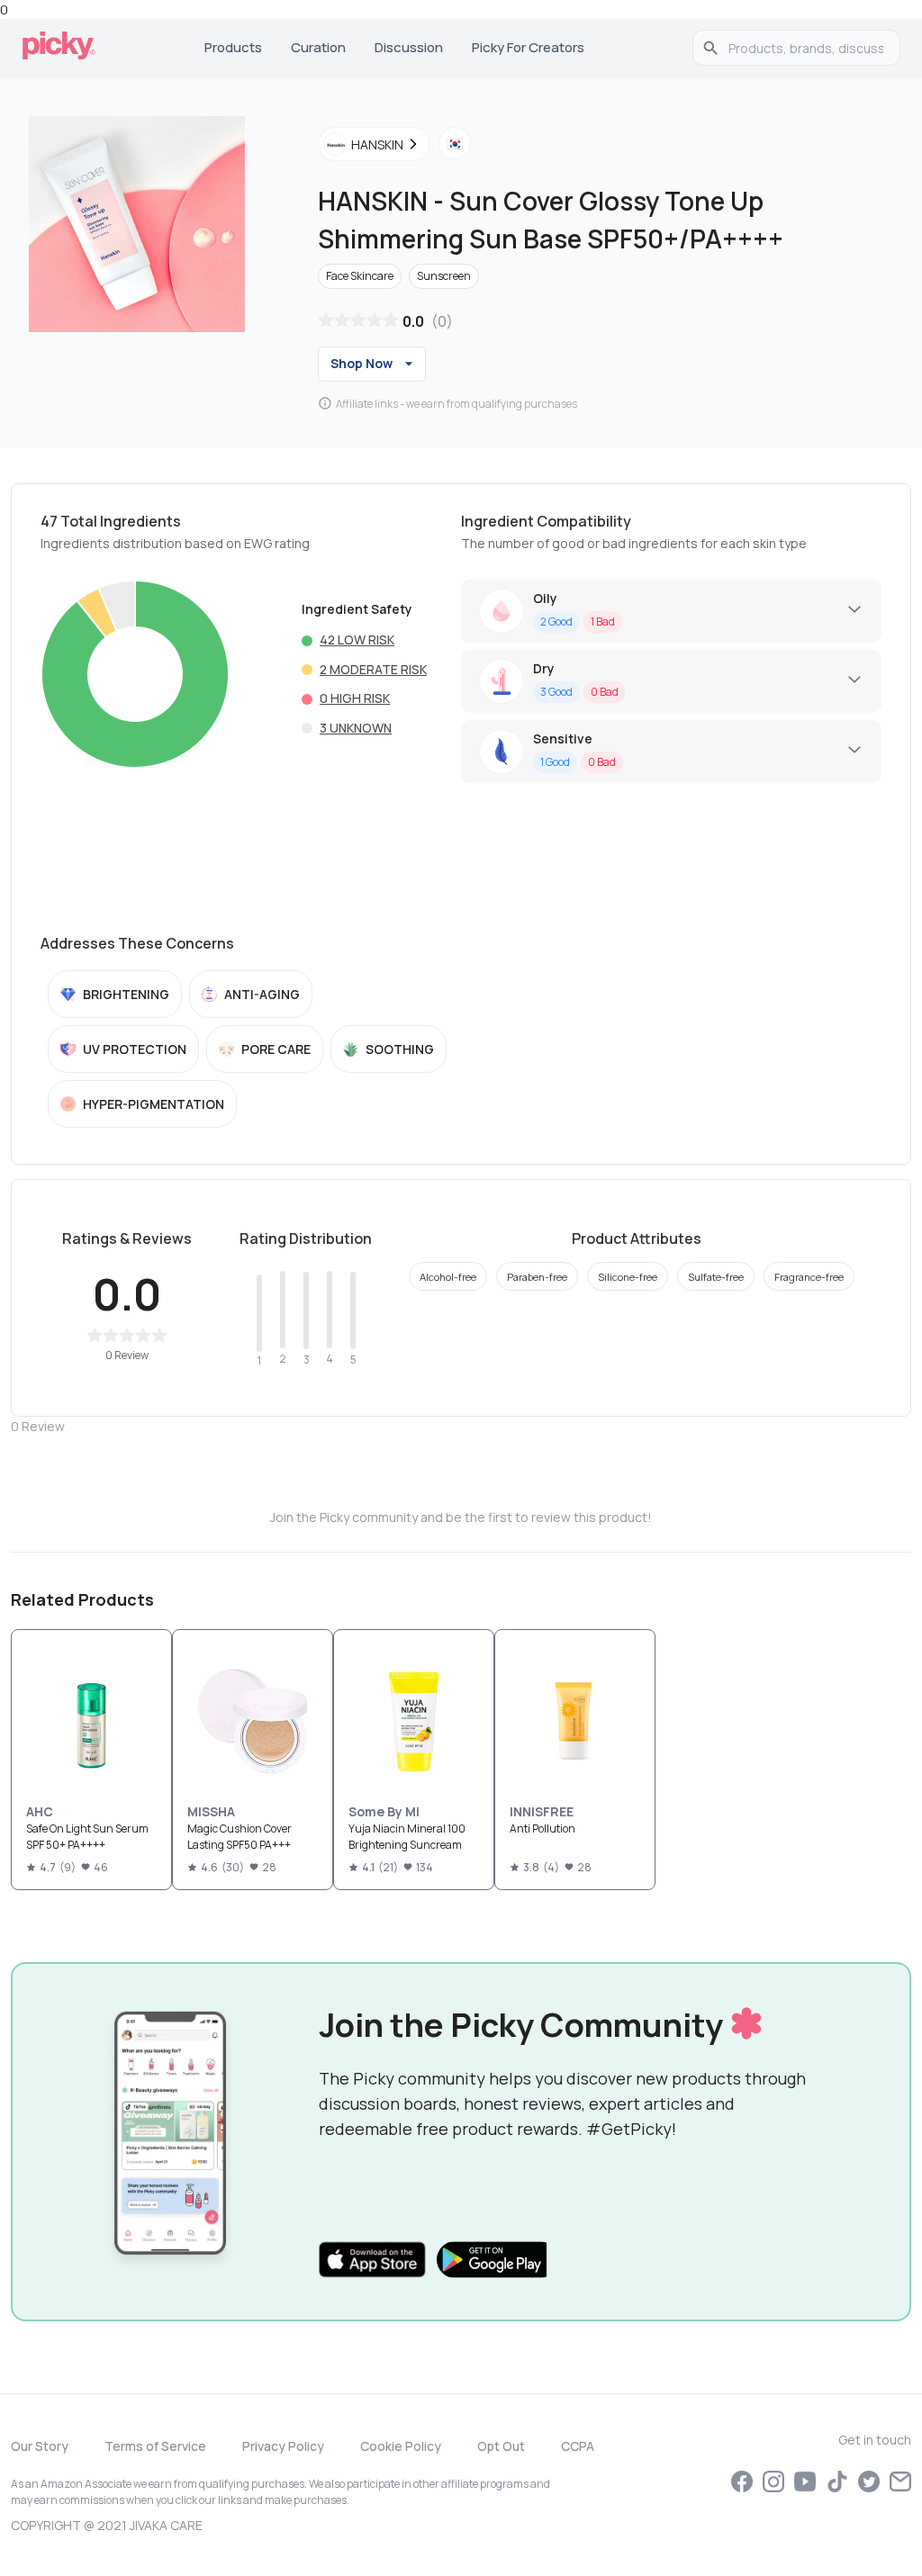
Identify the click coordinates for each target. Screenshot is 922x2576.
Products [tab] (233, 47)
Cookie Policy (401, 2446)
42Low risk (357, 639)
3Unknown (356, 728)
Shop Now (362, 363)
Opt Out (501, 2446)
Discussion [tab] (409, 47)
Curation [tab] (318, 47)
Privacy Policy (283, 2446)
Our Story (40, 2446)
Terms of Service (155, 2446)
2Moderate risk (373, 669)
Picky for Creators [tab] (528, 47)
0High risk (355, 698)
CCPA (578, 2446)
